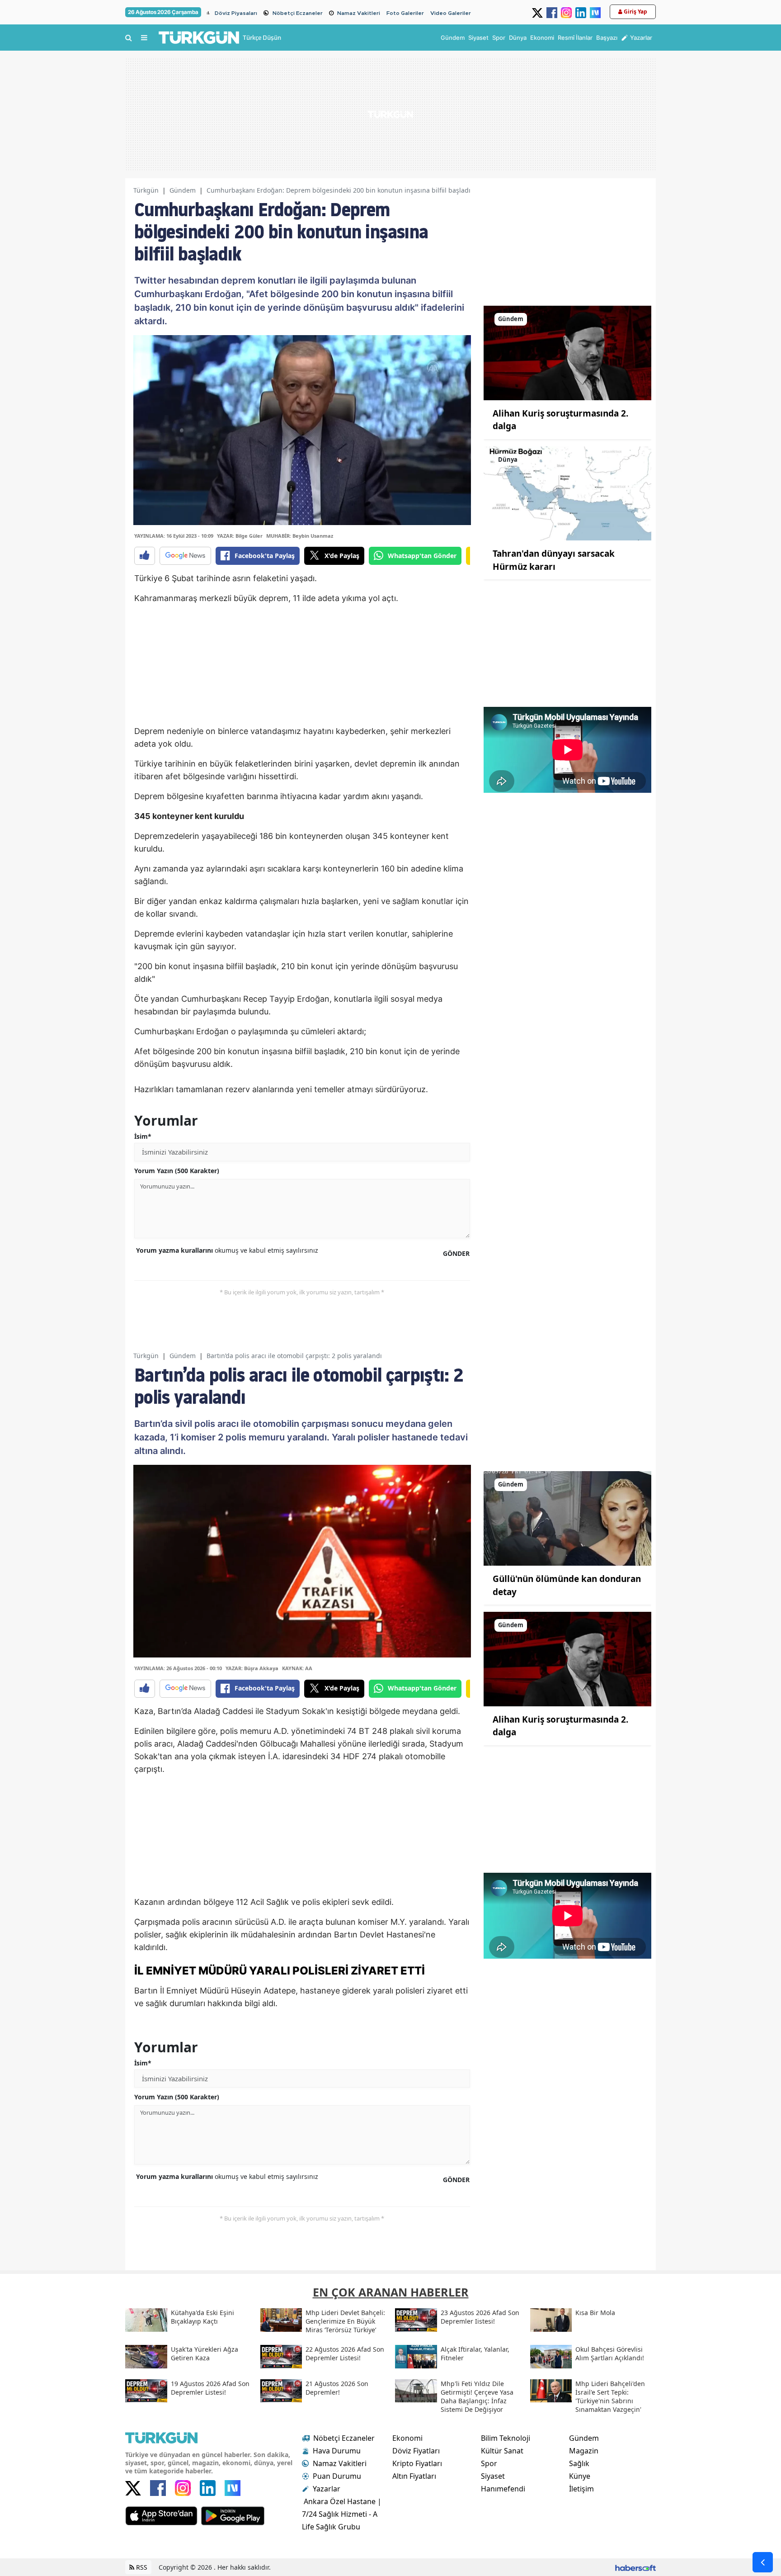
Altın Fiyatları (414, 2476)
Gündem (183, 190)
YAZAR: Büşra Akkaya (252, 1668)
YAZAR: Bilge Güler (240, 536)
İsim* (143, 1136)
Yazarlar (327, 2489)
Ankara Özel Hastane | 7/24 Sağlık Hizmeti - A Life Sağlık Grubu (342, 2514)
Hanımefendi (503, 2489)
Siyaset (493, 2476)
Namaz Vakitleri (359, 13)
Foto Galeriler (405, 13)
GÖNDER (456, 1253)
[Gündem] (567, 352)
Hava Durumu (337, 2451)
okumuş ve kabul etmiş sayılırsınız (227, 1250)
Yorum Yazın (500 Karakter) (177, 1171)
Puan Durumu (337, 2476)
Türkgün (146, 190)
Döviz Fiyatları (416, 2451)
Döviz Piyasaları (236, 13)
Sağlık (579, 2463)
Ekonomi (407, 2438)
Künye (580, 2476)
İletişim (581, 2489)
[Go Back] (763, 2562)
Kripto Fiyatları (417, 2463)
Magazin (584, 2451)
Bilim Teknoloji (506, 2438)
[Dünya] (567, 492)
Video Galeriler (451, 13)
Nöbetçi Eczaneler (298, 13)
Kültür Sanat (502, 2451)
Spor (489, 2463)
